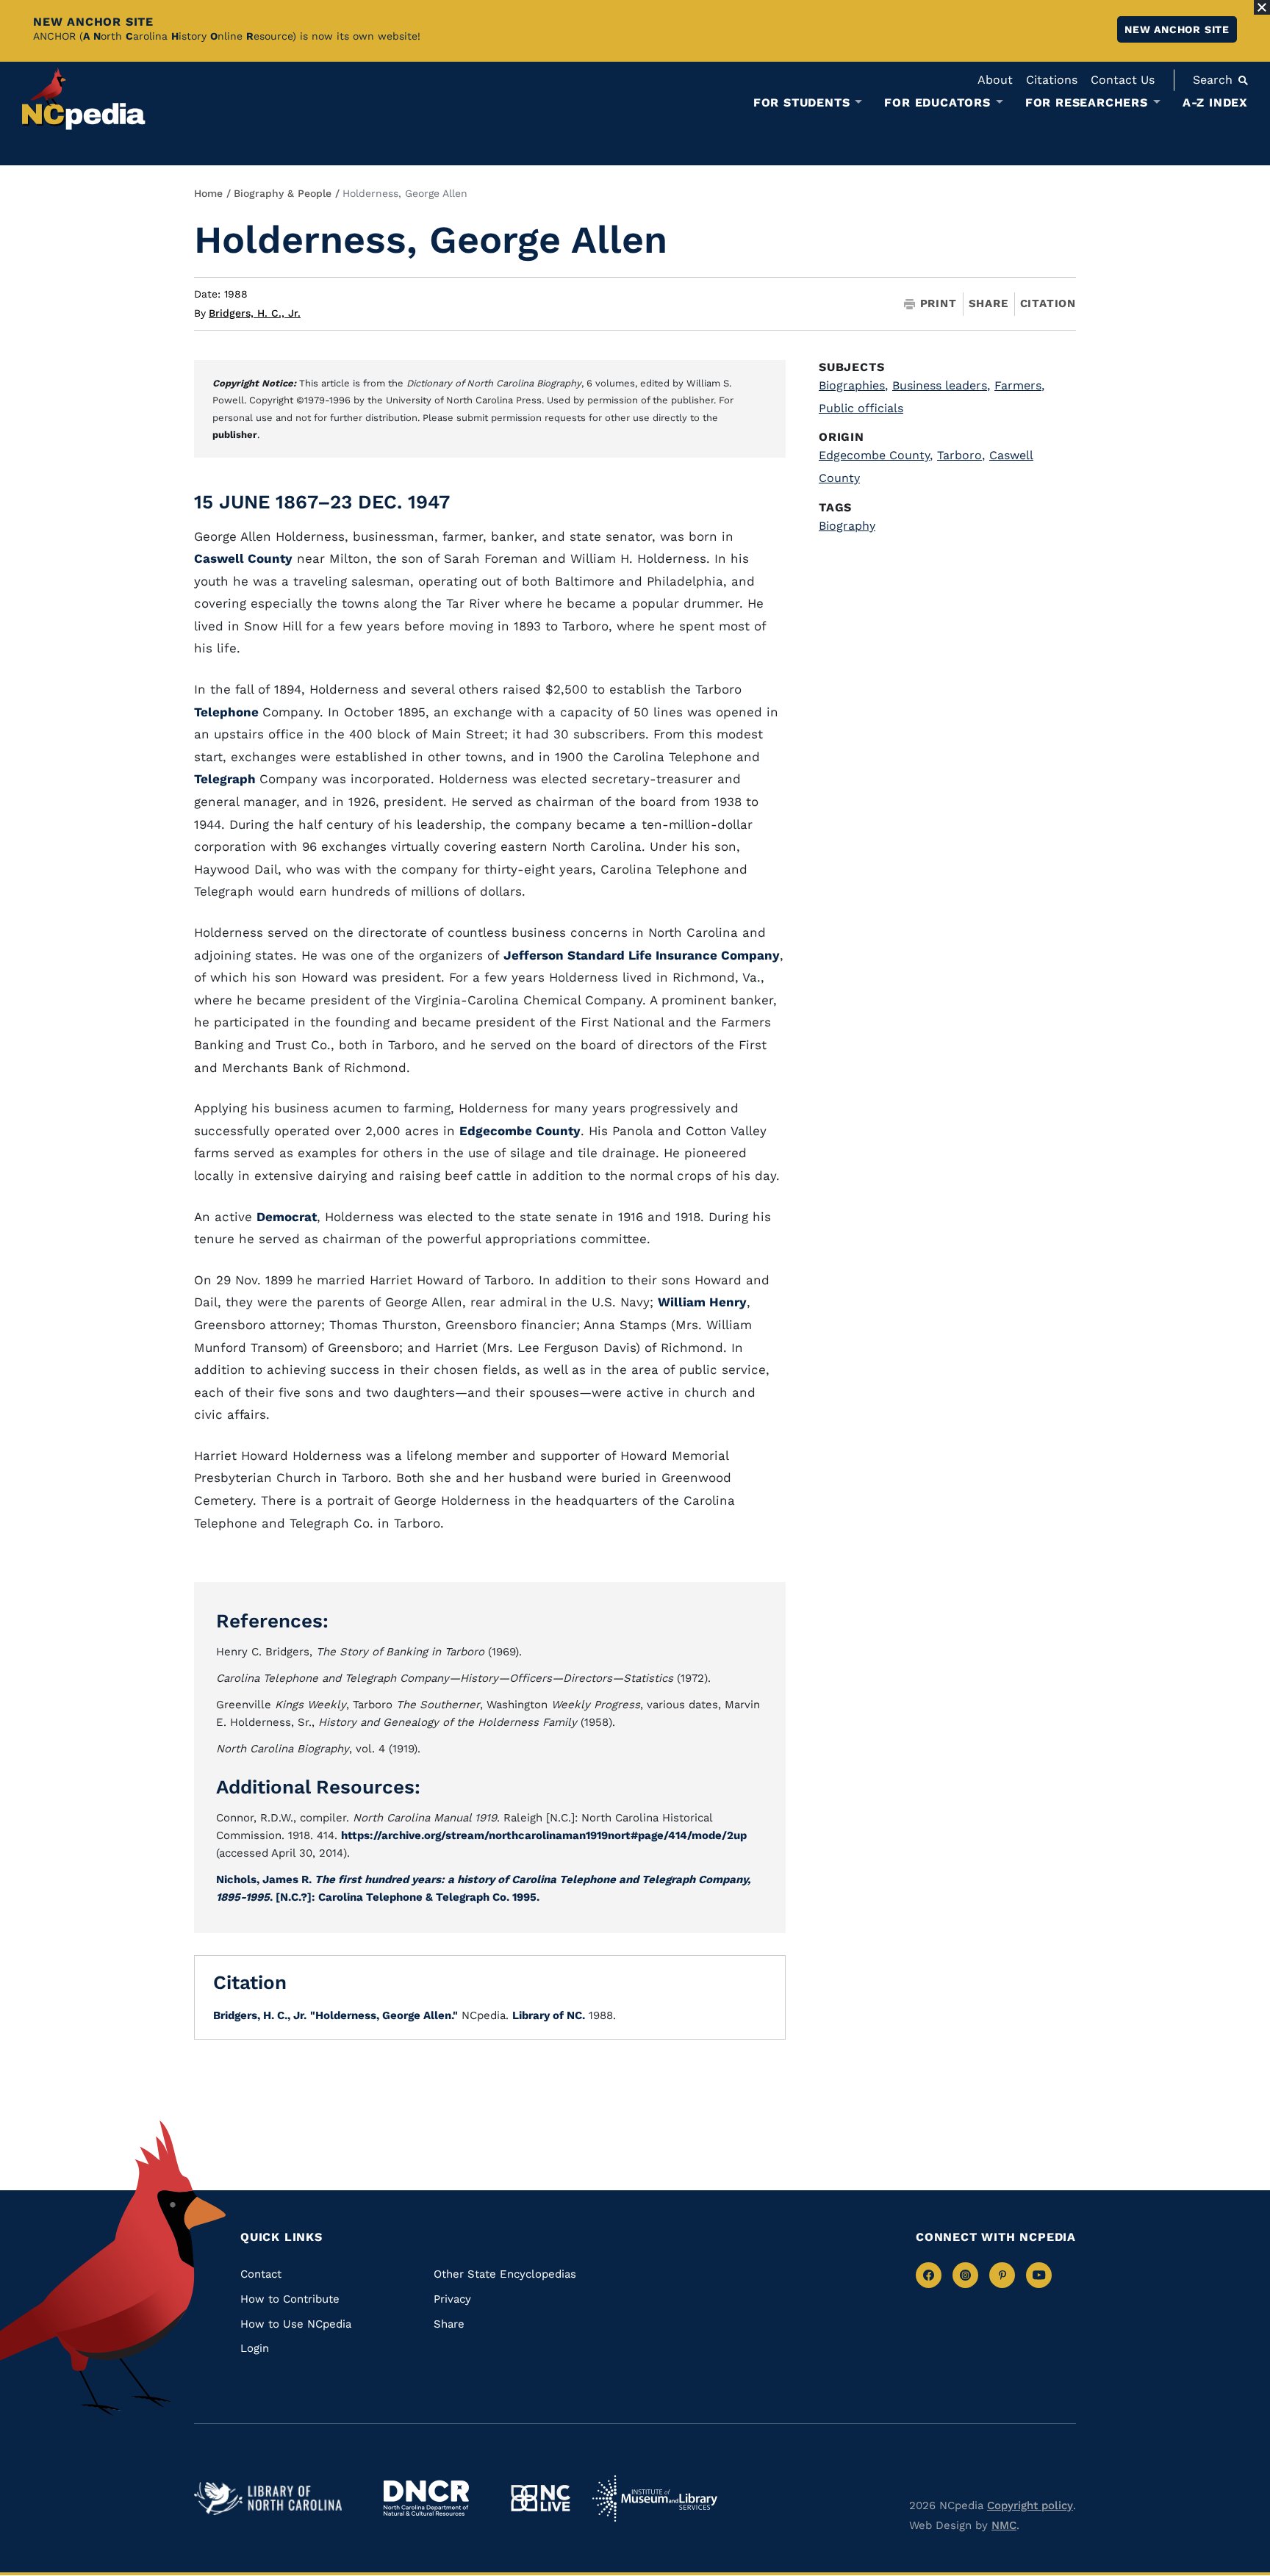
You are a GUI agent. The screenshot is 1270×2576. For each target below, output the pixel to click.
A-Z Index (1215, 102)
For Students (802, 103)
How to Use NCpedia (296, 2324)
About (995, 80)
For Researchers (1087, 103)
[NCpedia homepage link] (84, 99)
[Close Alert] (1262, 7)
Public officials (861, 408)
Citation (1048, 303)
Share (989, 304)
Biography (847, 526)
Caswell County (243, 558)
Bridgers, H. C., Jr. (255, 313)
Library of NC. (549, 2015)
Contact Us (1123, 80)
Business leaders (941, 385)
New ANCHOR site (1177, 29)
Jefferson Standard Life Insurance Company (642, 955)
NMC (1004, 2525)
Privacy (452, 2299)
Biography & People (283, 193)
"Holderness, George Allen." (384, 2015)
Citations (1052, 80)
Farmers (1019, 385)
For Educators (937, 103)
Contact (261, 2274)
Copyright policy (1030, 2505)
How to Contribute (290, 2299)
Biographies (853, 385)
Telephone (228, 712)
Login (255, 2348)
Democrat (287, 1217)
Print (939, 304)
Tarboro (961, 455)
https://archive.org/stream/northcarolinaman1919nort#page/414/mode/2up (544, 1835)
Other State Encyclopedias (505, 2274)
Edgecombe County (520, 1131)
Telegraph (227, 779)
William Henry (702, 1302)
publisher (235, 435)
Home (208, 193)
